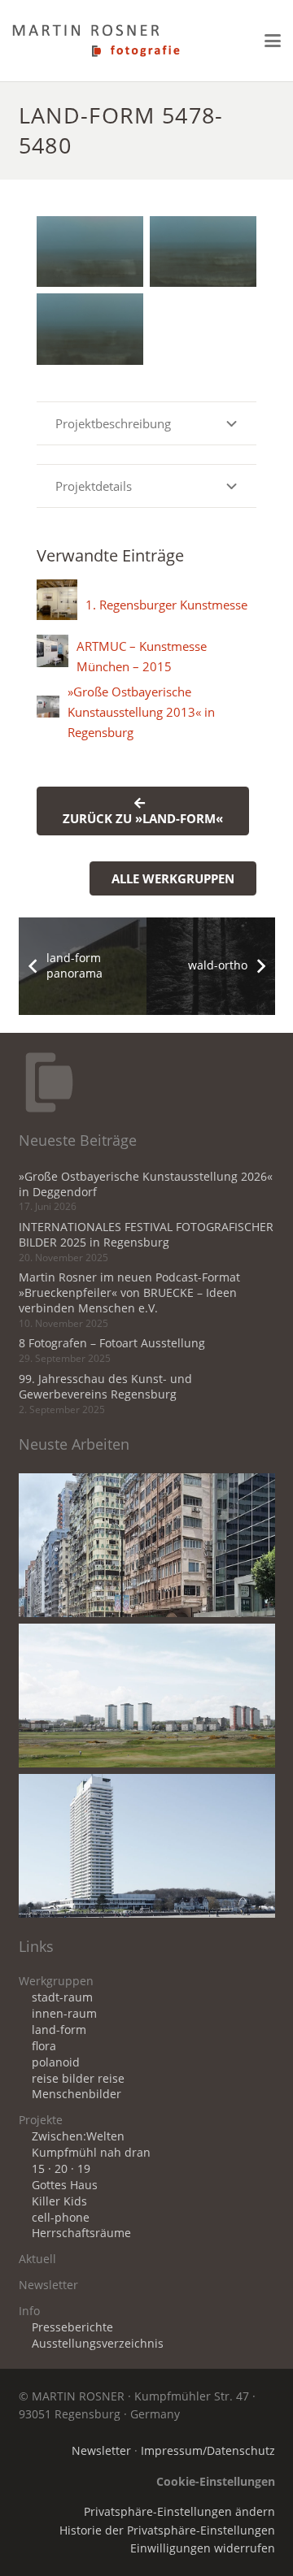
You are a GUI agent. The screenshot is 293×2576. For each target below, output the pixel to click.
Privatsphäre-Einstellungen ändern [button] (179, 2512)
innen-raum (64, 2014)
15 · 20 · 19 (61, 2169)
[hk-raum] (147, 1545)
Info (29, 2311)
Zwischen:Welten (78, 2136)
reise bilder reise (78, 2079)
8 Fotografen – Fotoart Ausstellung (112, 1343)
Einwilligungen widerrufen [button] (203, 2548)
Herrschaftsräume (81, 2233)
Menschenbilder (77, 2094)
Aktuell (37, 2259)
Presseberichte (72, 2327)
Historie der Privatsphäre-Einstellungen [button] (167, 2530)
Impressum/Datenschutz (208, 2451)
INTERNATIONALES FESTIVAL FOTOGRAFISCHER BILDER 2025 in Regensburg (146, 1235)
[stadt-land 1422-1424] (147, 1846)
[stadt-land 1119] (147, 1696)
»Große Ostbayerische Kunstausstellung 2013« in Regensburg (141, 712)
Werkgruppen (56, 1981)
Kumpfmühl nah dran (91, 2153)
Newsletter (48, 2285)
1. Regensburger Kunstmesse (166, 605)
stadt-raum (62, 1997)
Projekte (41, 2120)
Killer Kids (59, 2201)
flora (44, 2046)
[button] (273, 41)
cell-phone (61, 2218)
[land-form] (90, 252)
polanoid (56, 2062)
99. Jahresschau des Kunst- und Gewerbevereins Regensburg (105, 1387)
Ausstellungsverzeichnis (98, 2344)
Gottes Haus (65, 2185)
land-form (59, 2030)
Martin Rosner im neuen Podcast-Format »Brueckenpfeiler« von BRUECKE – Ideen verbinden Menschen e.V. (129, 1293)
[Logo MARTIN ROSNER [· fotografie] (96, 41)
